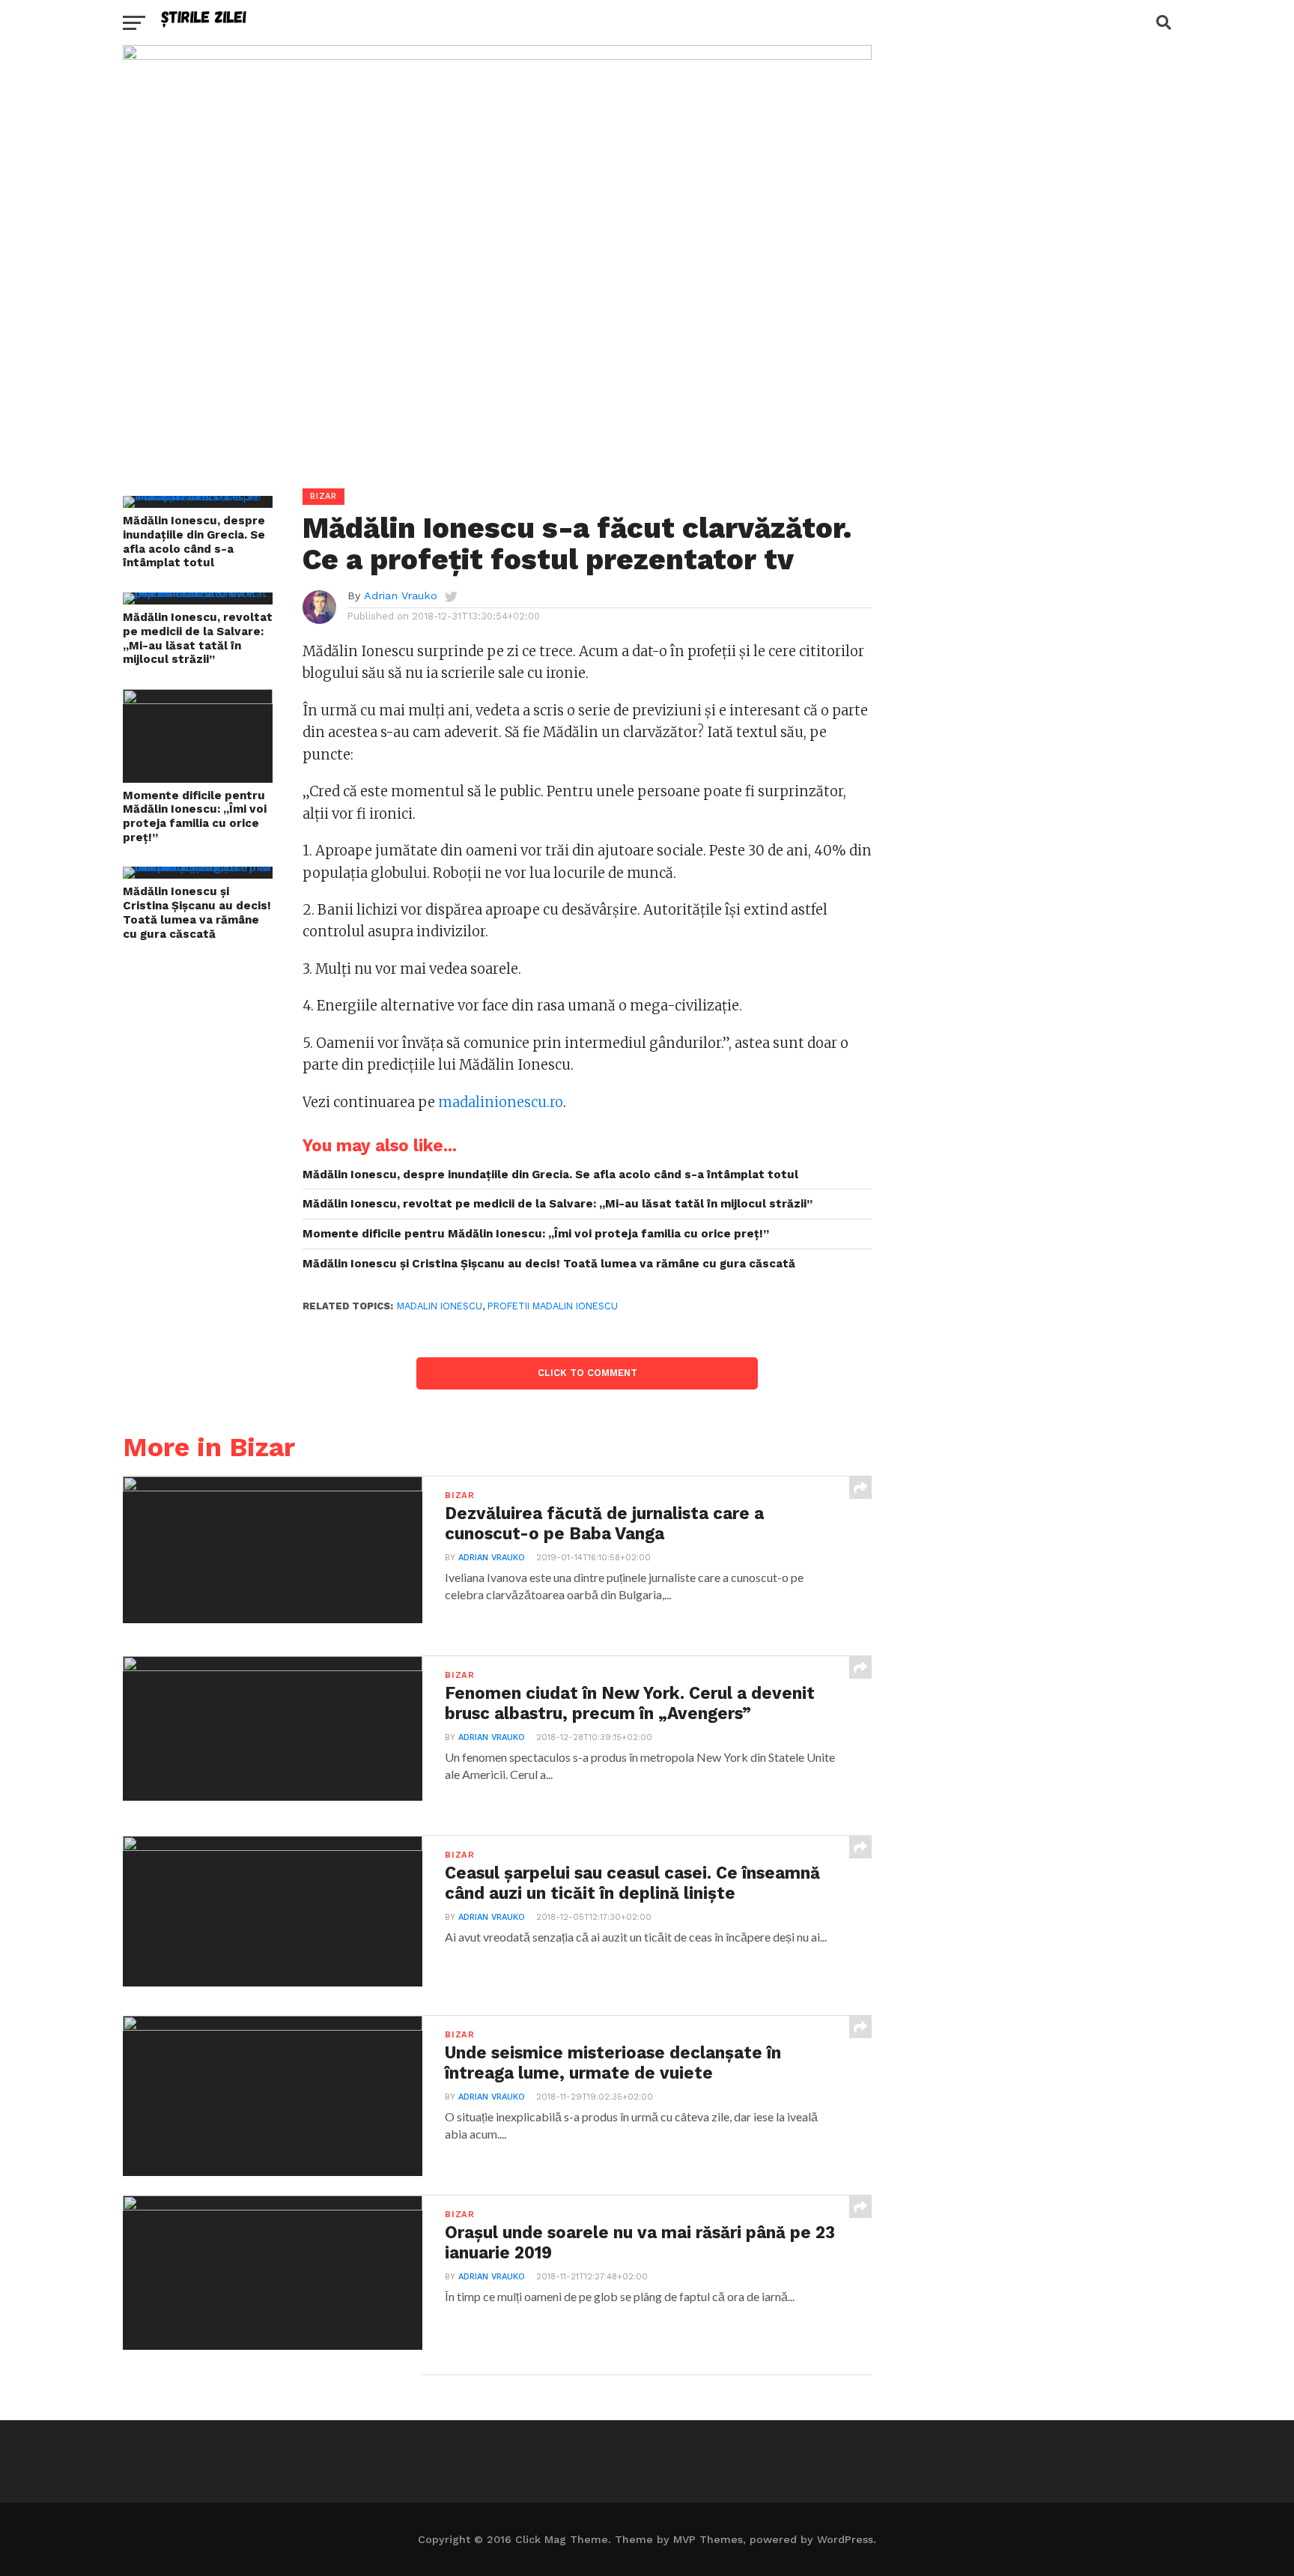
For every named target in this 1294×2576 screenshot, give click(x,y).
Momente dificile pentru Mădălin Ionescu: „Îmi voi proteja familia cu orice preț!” (195, 816)
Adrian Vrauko (401, 595)
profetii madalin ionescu (553, 1306)
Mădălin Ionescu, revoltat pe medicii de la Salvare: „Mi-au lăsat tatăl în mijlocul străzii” (198, 638)
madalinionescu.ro (501, 1102)
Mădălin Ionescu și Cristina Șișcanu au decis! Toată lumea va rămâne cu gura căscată (197, 912)
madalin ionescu (440, 1306)
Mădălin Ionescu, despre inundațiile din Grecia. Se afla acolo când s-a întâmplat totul (194, 542)
